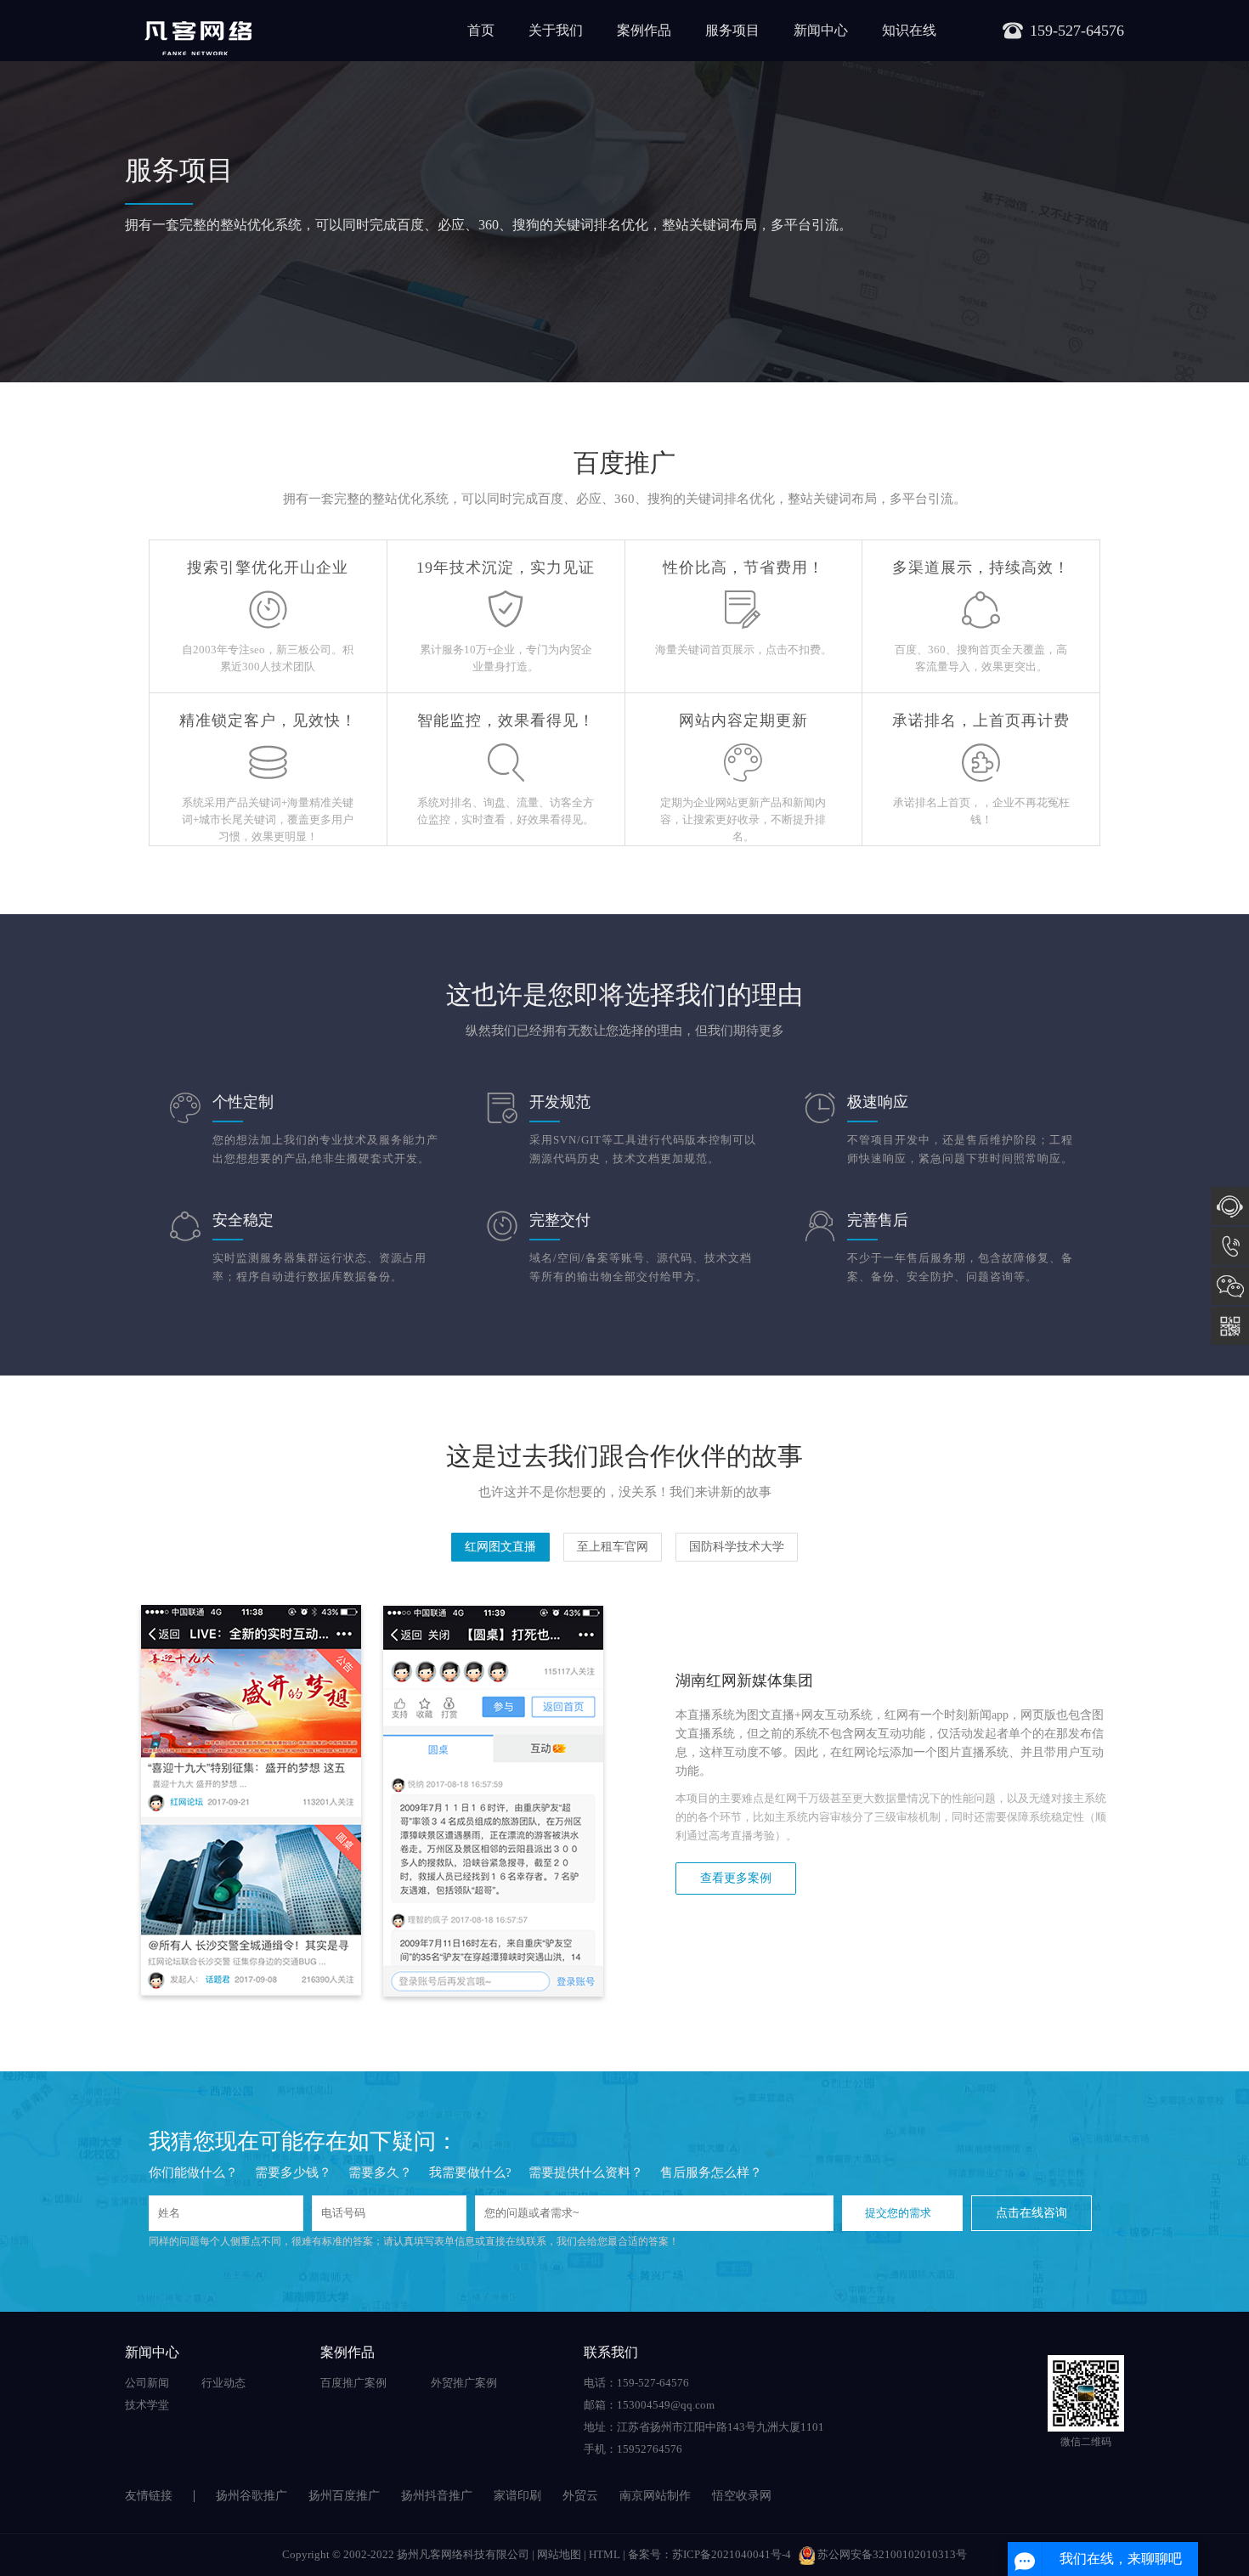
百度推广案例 (353, 2383)
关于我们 (556, 30)
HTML (605, 2554)
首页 (481, 30)
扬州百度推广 (344, 2496)
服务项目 (732, 30)
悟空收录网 (742, 2496)
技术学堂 (147, 2405)
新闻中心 (821, 30)
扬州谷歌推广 (251, 2496)
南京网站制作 (655, 2496)
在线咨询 (1230, 1206)
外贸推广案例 (464, 2383)
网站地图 (559, 2554)
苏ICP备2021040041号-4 (732, 2554)
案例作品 (644, 30)
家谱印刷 (517, 2496)
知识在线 (909, 30)
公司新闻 (147, 2383)
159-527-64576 (1230, 1246)
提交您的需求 (898, 2213)
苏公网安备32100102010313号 (892, 2554)
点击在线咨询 (1031, 2213)
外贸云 (580, 2496)
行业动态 (223, 2383)
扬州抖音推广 (437, 2496)
